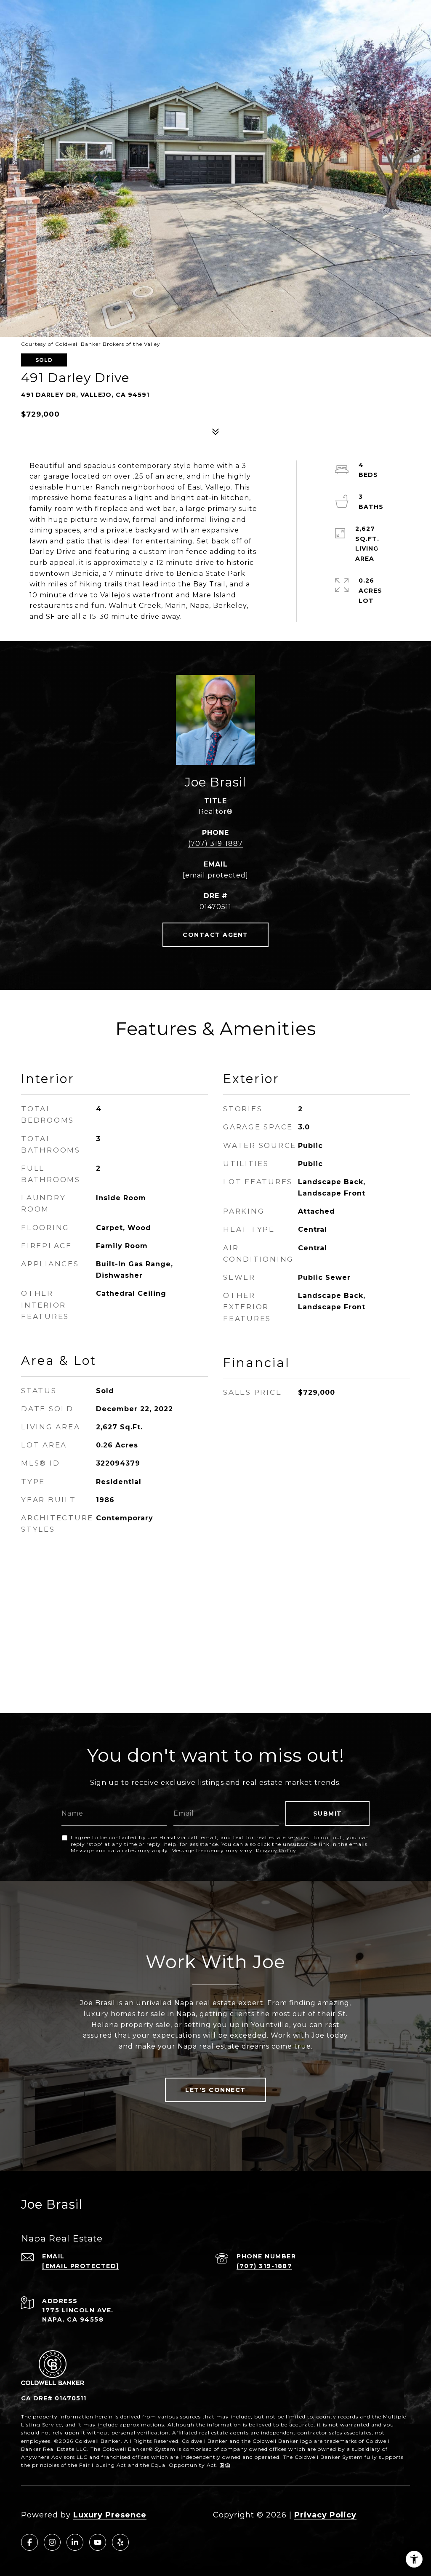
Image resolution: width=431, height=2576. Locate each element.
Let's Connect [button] (215, 2090)
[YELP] (120, 2542)
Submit (328, 1814)
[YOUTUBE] (98, 2542)
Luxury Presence (110, 2515)
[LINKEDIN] (75, 2542)
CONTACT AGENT (215, 935)
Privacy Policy (276, 1850)
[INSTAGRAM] (52, 2542)
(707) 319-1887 (215, 844)
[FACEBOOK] (29, 2542)
